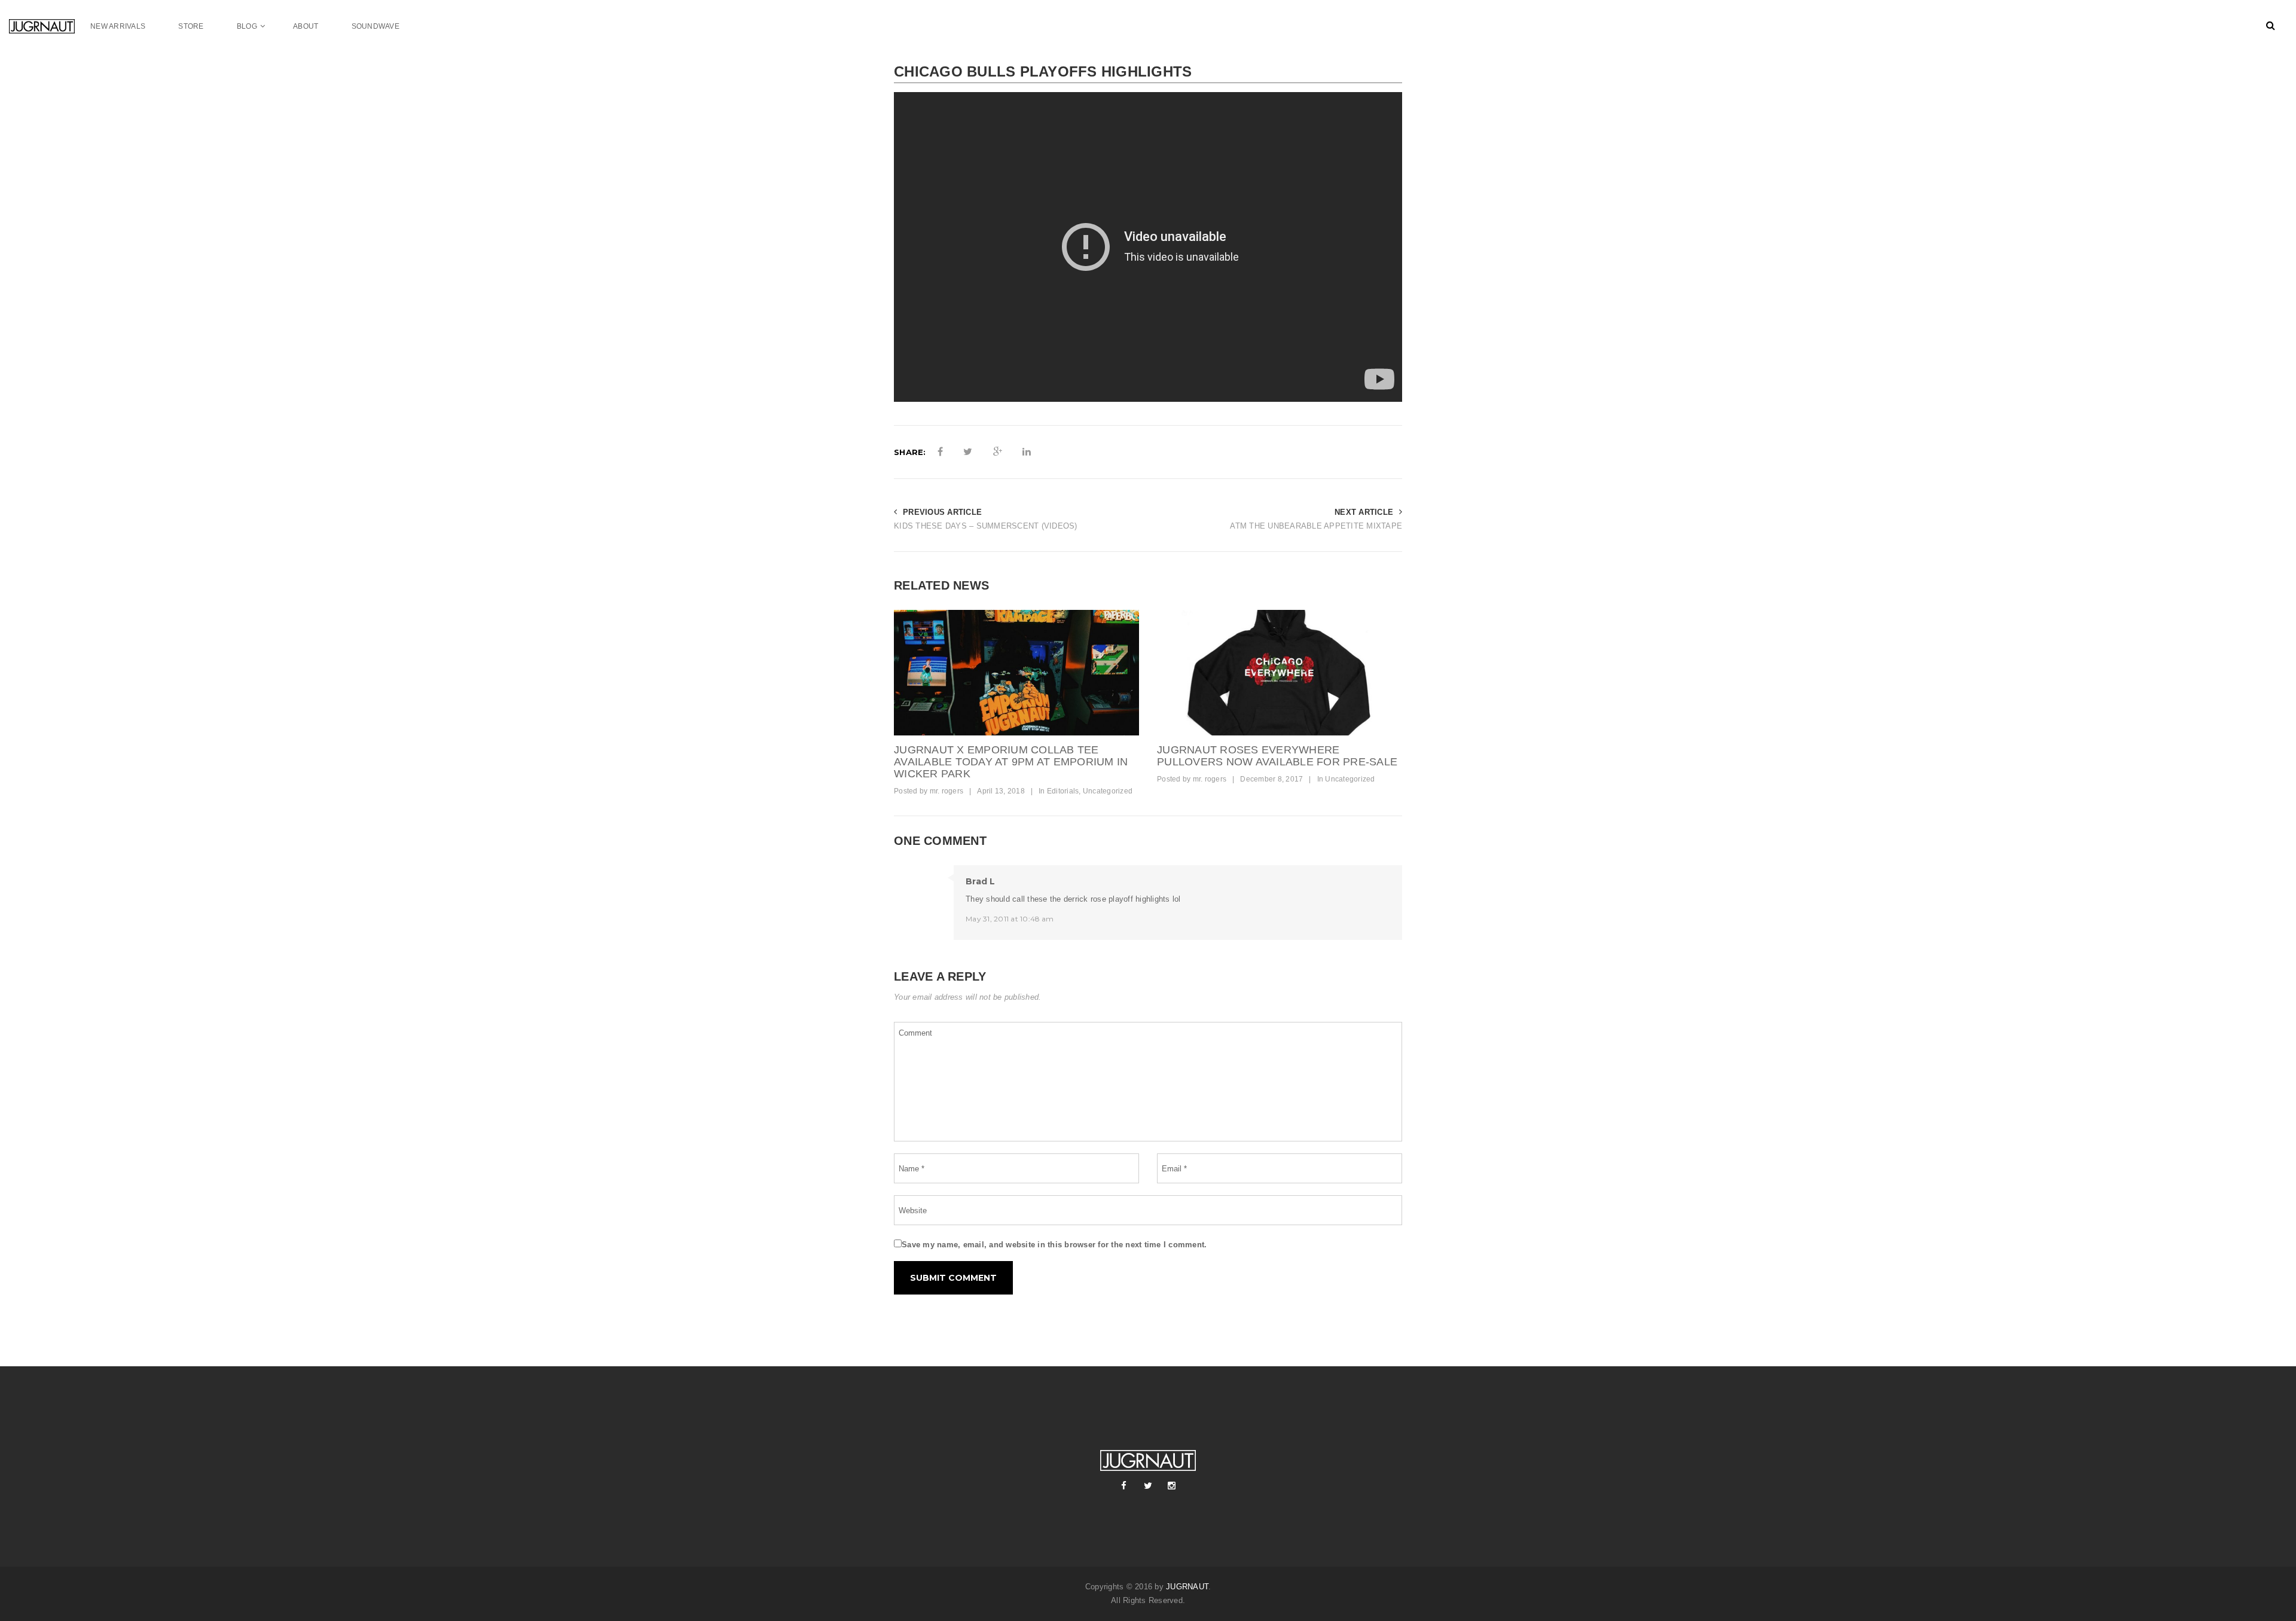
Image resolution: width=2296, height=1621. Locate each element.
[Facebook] (1124, 1486)
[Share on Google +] (998, 452)
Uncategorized (1108, 791)
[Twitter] (1148, 1486)
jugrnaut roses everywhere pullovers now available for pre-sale (1277, 756)
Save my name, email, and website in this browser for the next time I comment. (1054, 1245)
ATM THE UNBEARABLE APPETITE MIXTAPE (1316, 526)
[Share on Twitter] (968, 452)
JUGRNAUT (1187, 1587)
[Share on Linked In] (1027, 452)
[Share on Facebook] (940, 452)
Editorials (1063, 791)
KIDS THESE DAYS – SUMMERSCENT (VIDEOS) (986, 526)
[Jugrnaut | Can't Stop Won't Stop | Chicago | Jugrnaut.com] (50, 26)
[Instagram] (1172, 1486)
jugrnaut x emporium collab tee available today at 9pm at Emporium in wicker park (1011, 762)
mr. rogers (947, 791)
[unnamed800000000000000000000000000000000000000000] (1280, 673)
